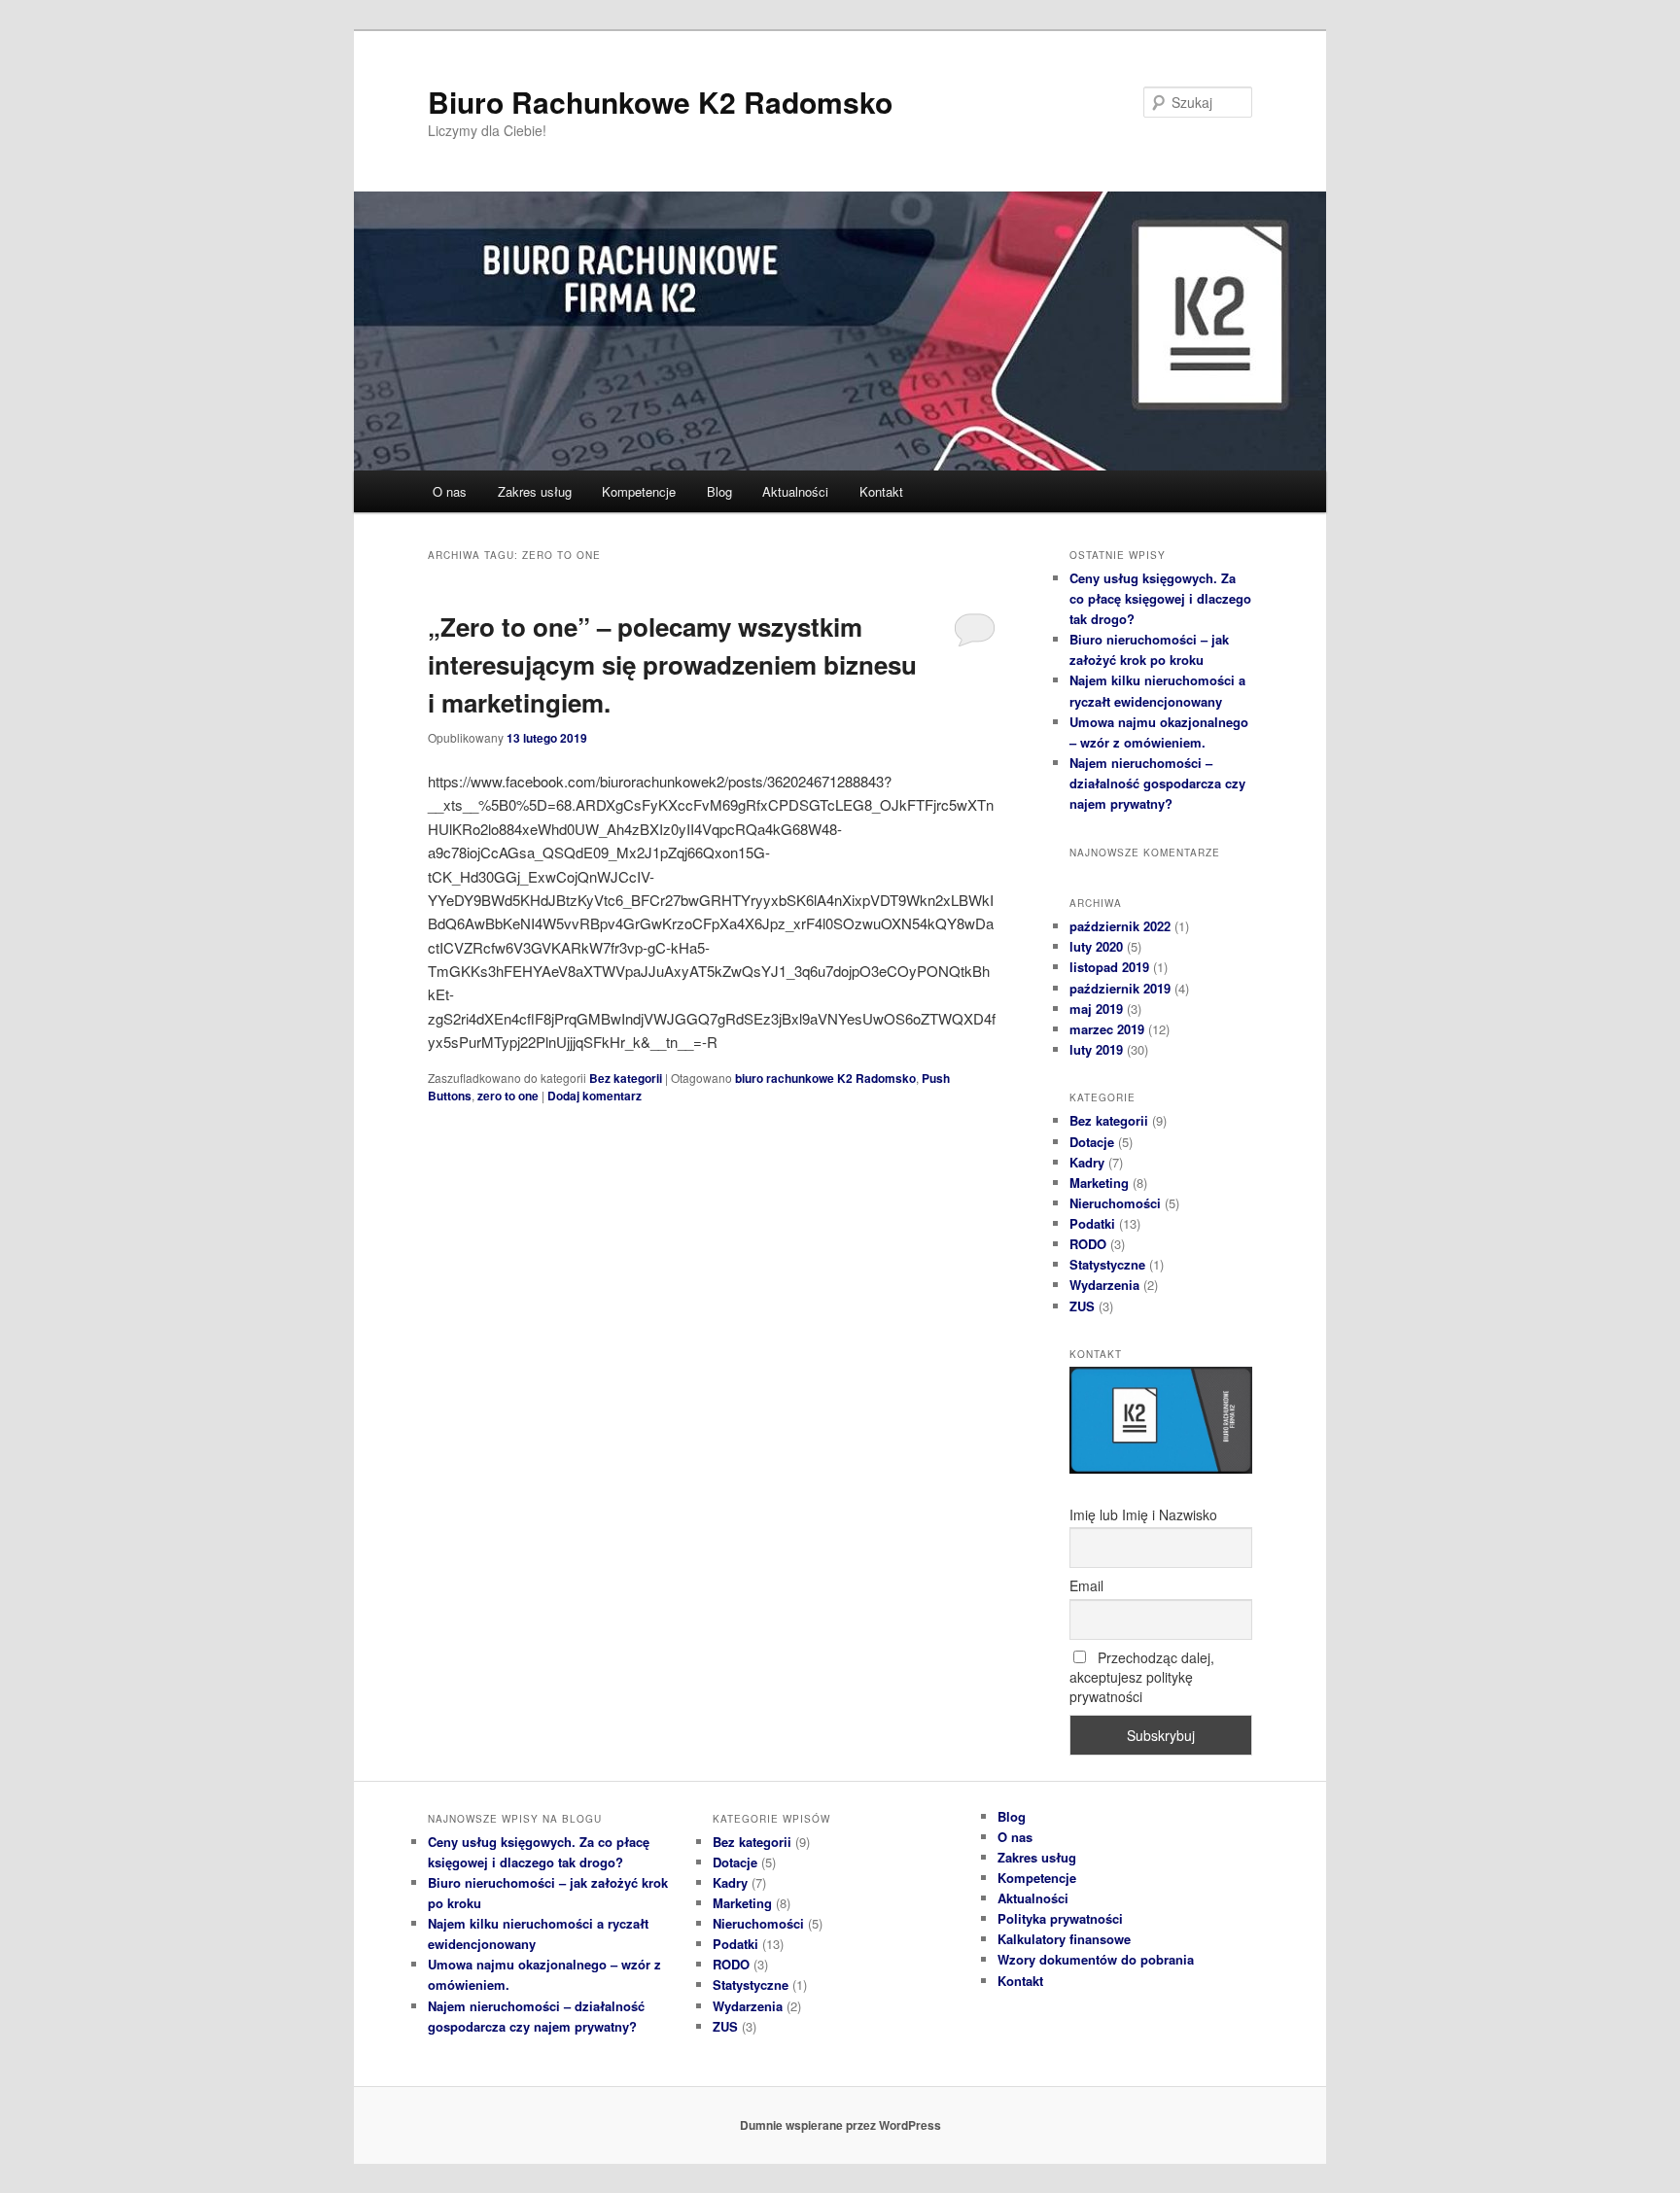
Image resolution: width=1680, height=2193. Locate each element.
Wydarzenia (1104, 1285)
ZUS (1082, 1306)
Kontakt (881, 491)
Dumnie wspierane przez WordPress (840, 2125)
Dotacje (1092, 1142)
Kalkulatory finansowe (1064, 1939)
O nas (450, 491)
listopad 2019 (1109, 967)
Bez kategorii (626, 1078)
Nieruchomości (1115, 1203)
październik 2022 (1120, 926)
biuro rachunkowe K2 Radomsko (825, 1078)
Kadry (1087, 1162)
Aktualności (795, 491)
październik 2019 (1120, 988)
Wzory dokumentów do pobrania (1096, 1959)
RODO (1088, 1244)
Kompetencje (639, 491)
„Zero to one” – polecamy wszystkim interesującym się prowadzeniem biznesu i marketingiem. (672, 664)
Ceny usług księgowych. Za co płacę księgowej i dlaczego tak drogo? (1160, 598)
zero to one (508, 1096)
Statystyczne (1107, 1264)
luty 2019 (1096, 1049)
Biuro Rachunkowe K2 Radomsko (660, 102)
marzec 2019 (1107, 1029)
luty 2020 (1096, 946)
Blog (719, 491)
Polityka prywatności (1060, 1918)
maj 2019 (1096, 1009)
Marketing (1099, 1183)
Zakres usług (535, 491)
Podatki (1092, 1223)
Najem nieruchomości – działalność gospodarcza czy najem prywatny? (1157, 783)
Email (1086, 1585)
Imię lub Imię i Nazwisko (1143, 1514)
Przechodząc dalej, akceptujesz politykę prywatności (1142, 1677)
